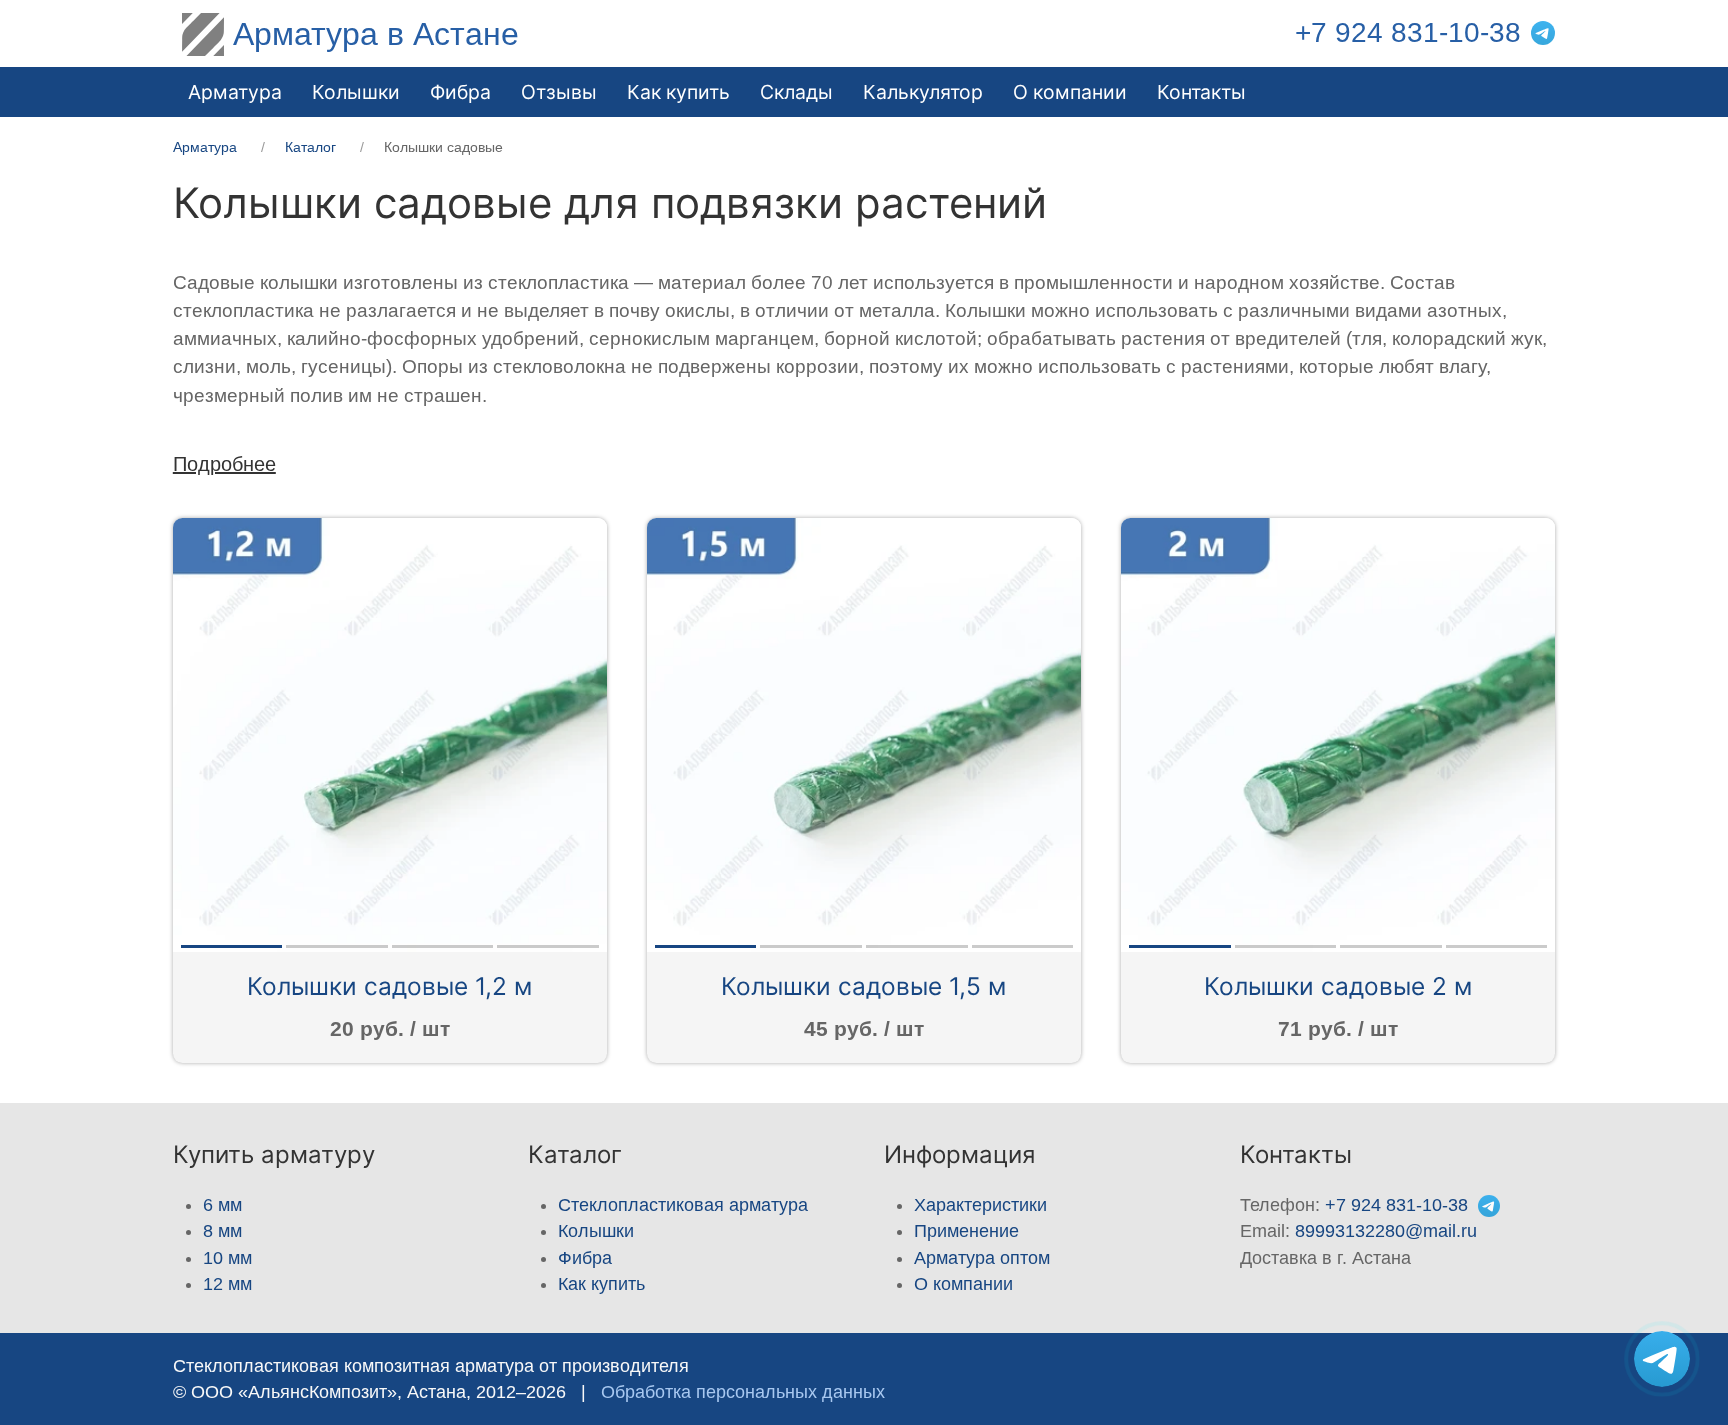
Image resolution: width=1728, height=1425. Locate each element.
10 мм (227, 1258)
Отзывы (559, 92)
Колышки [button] (356, 92)
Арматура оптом (982, 1258)
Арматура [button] (235, 92)
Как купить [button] (678, 92)
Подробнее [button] (224, 464)
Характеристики (980, 1205)
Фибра (460, 92)
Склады (796, 92)
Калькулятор (923, 92)
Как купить (601, 1284)
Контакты (1201, 92)
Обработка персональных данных (743, 1392)
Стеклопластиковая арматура (683, 1205)
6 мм (222, 1205)
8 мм (222, 1231)
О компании (1070, 92)
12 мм (227, 1284)
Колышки (596, 1231)
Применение (966, 1231)
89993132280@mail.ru (1386, 1231)
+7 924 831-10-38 (1408, 32)
